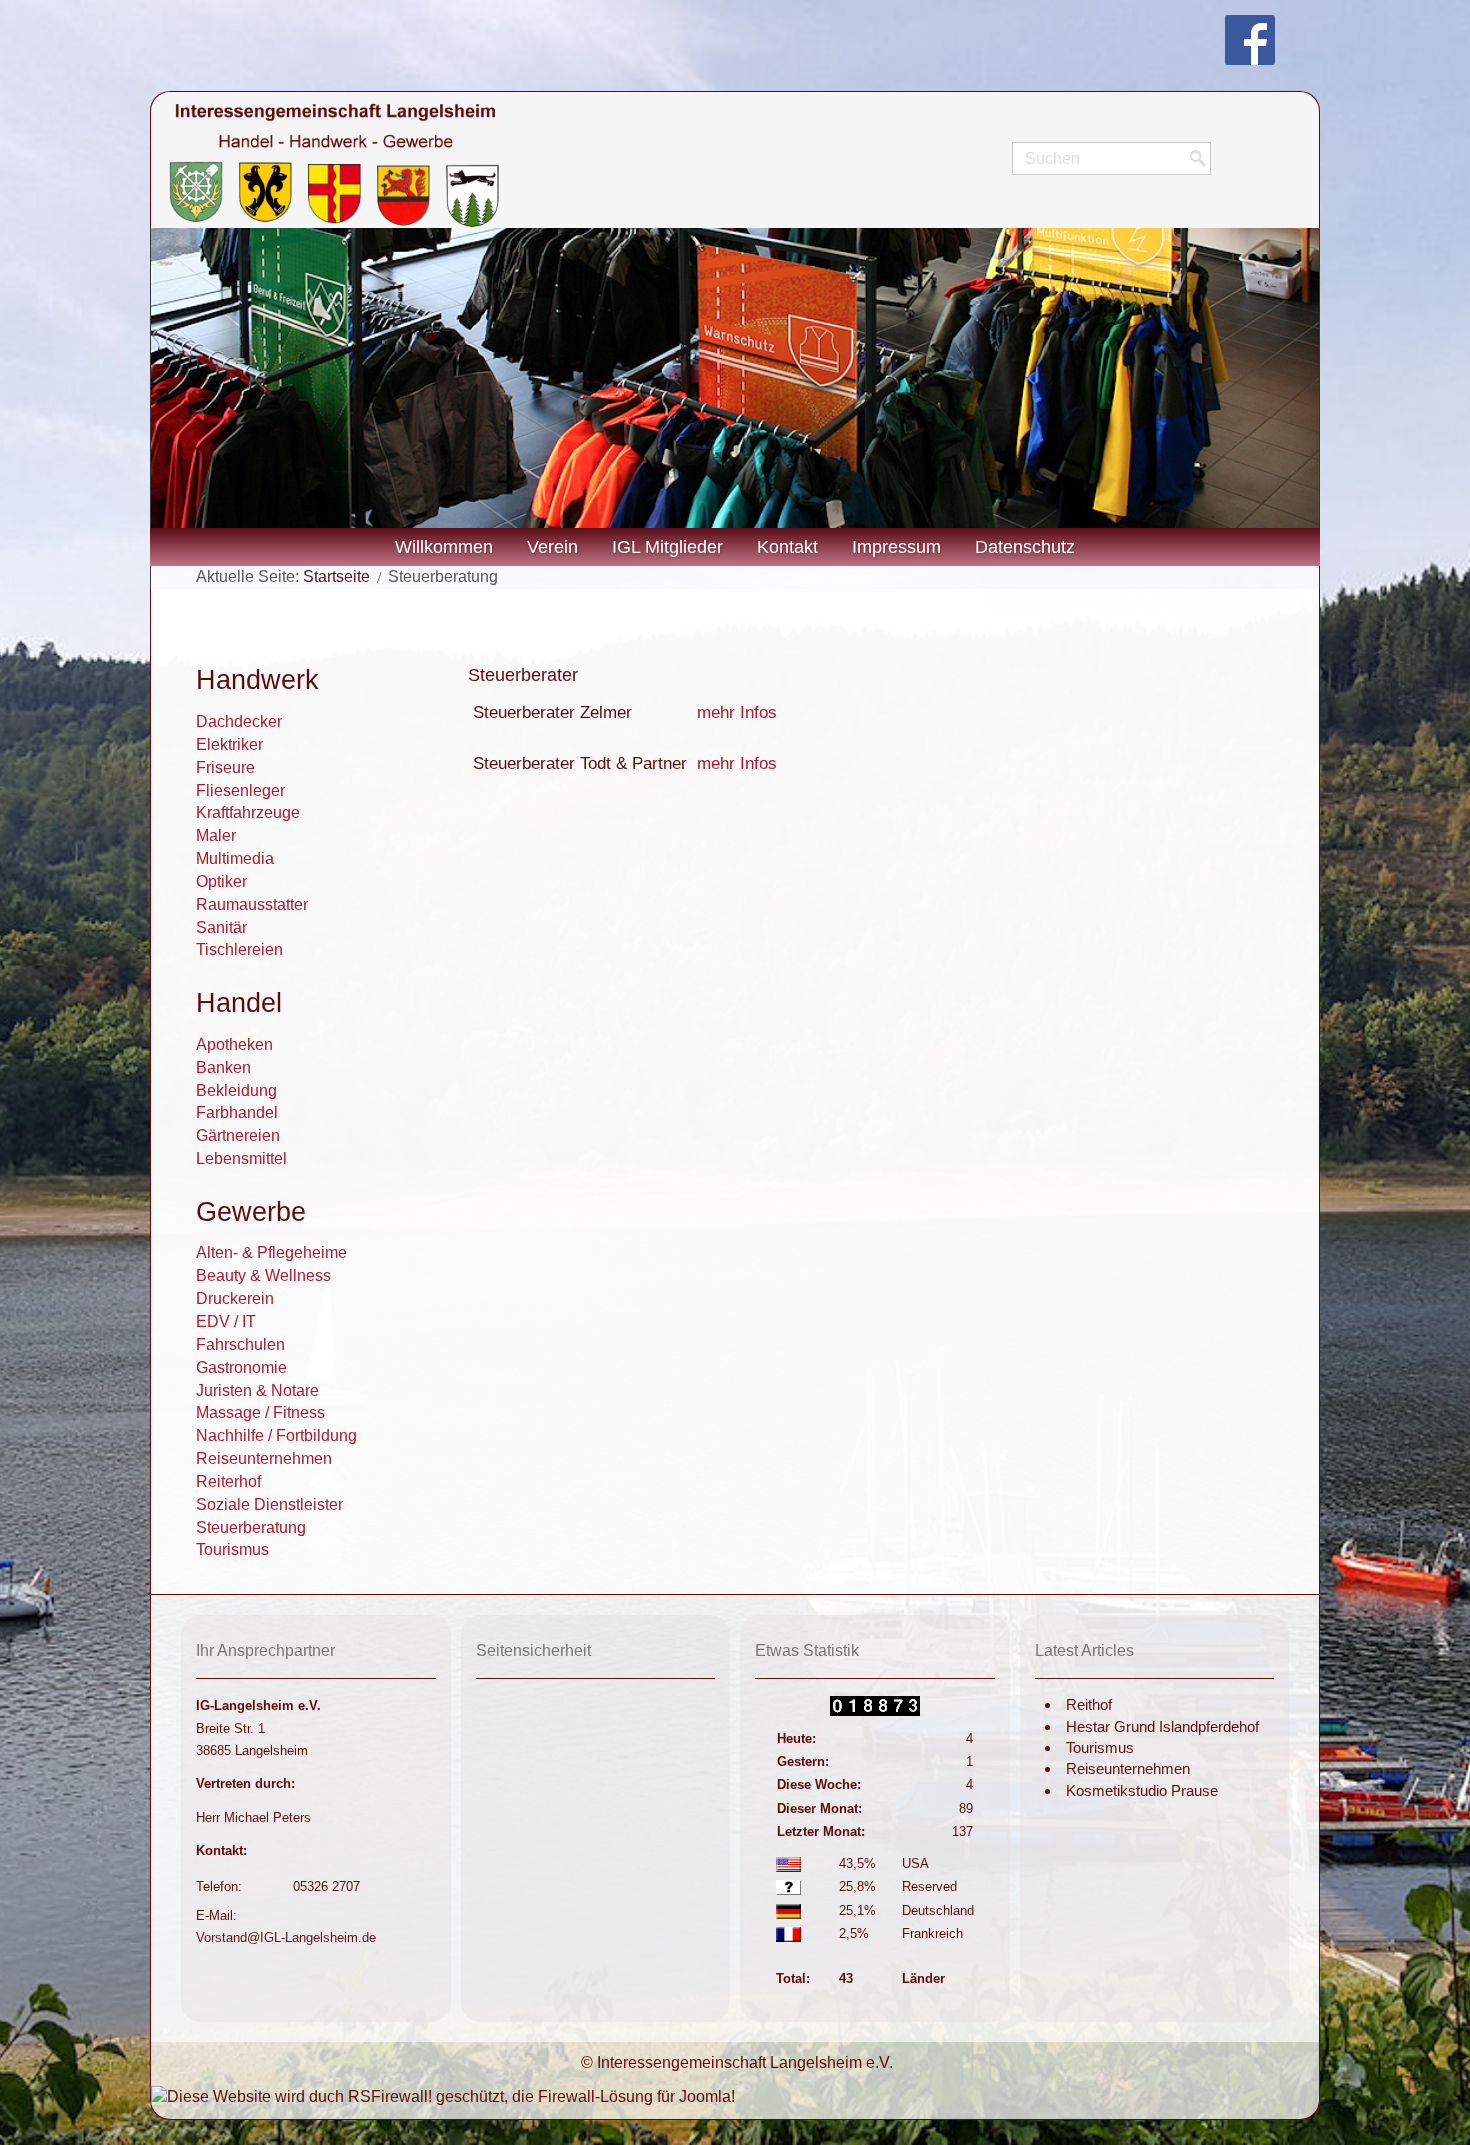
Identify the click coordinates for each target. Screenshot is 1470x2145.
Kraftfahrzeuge (248, 812)
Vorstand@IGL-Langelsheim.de (286, 1937)
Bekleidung (236, 1090)
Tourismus (232, 1549)
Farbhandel (237, 1112)
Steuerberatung (251, 1527)
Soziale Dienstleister (269, 1504)
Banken (223, 1067)
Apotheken (234, 1044)
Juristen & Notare (257, 1390)
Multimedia (235, 858)
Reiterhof (228, 1481)
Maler (216, 835)
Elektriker (229, 744)
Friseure (225, 767)
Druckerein (235, 1298)
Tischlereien (239, 949)
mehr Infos (737, 712)
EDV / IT (226, 1321)
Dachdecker (239, 721)
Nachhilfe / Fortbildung (276, 1435)
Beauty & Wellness (263, 1275)
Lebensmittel (241, 1158)
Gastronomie (241, 1367)
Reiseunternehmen (264, 1458)
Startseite (336, 576)
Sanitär (221, 927)
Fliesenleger (240, 790)
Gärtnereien (238, 1135)
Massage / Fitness (260, 1412)
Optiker (221, 881)
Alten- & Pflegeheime (271, 1252)
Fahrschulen (240, 1344)
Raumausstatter (252, 904)
